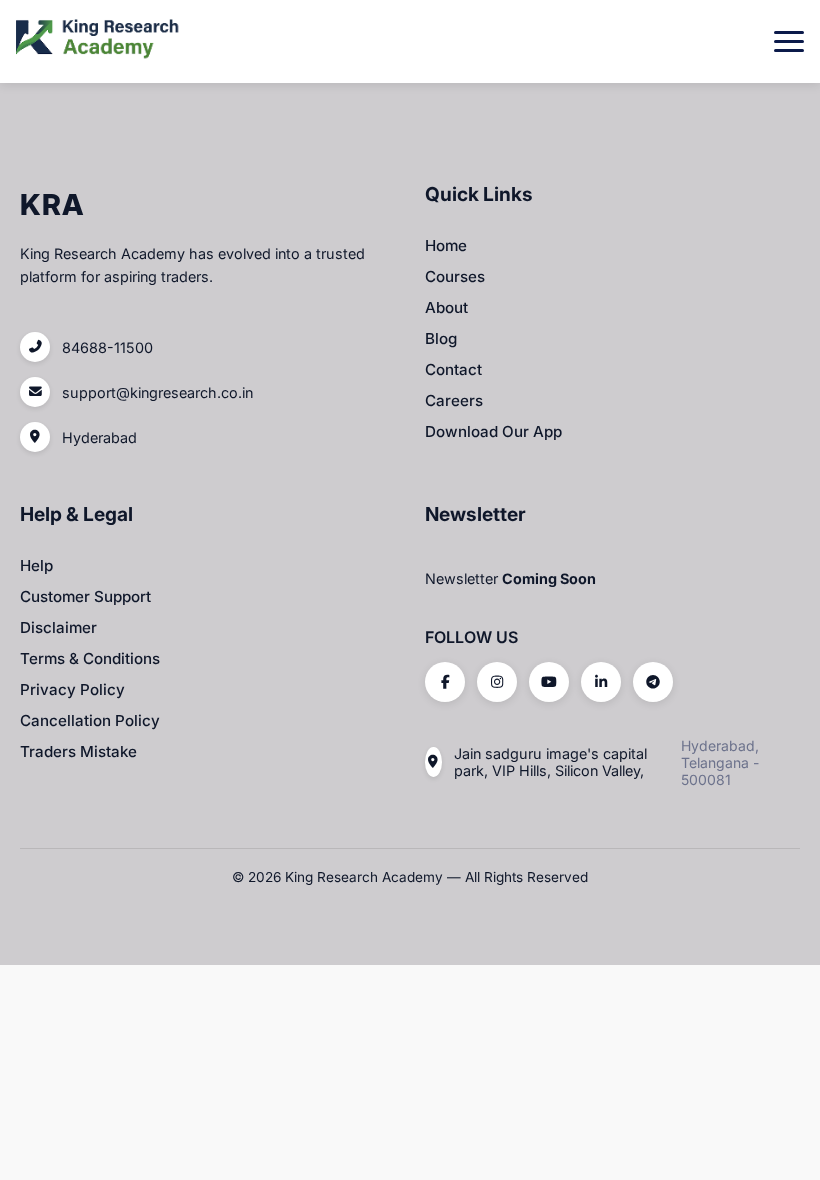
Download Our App (493, 431)
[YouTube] (549, 682)
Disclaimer (58, 627)
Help (36, 565)
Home (446, 245)
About (446, 307)
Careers (454, 400)
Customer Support (85, 596)
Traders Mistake (78, 751)
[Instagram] (497, 682)
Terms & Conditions (90, 658)
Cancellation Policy (90, 720)
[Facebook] (445, 682)
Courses (455, 276)
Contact (453, 369)
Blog (441, 338)
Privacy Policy (72, 689)
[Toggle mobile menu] (789, 41)
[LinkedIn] (601, 682)
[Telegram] (653, 682)
